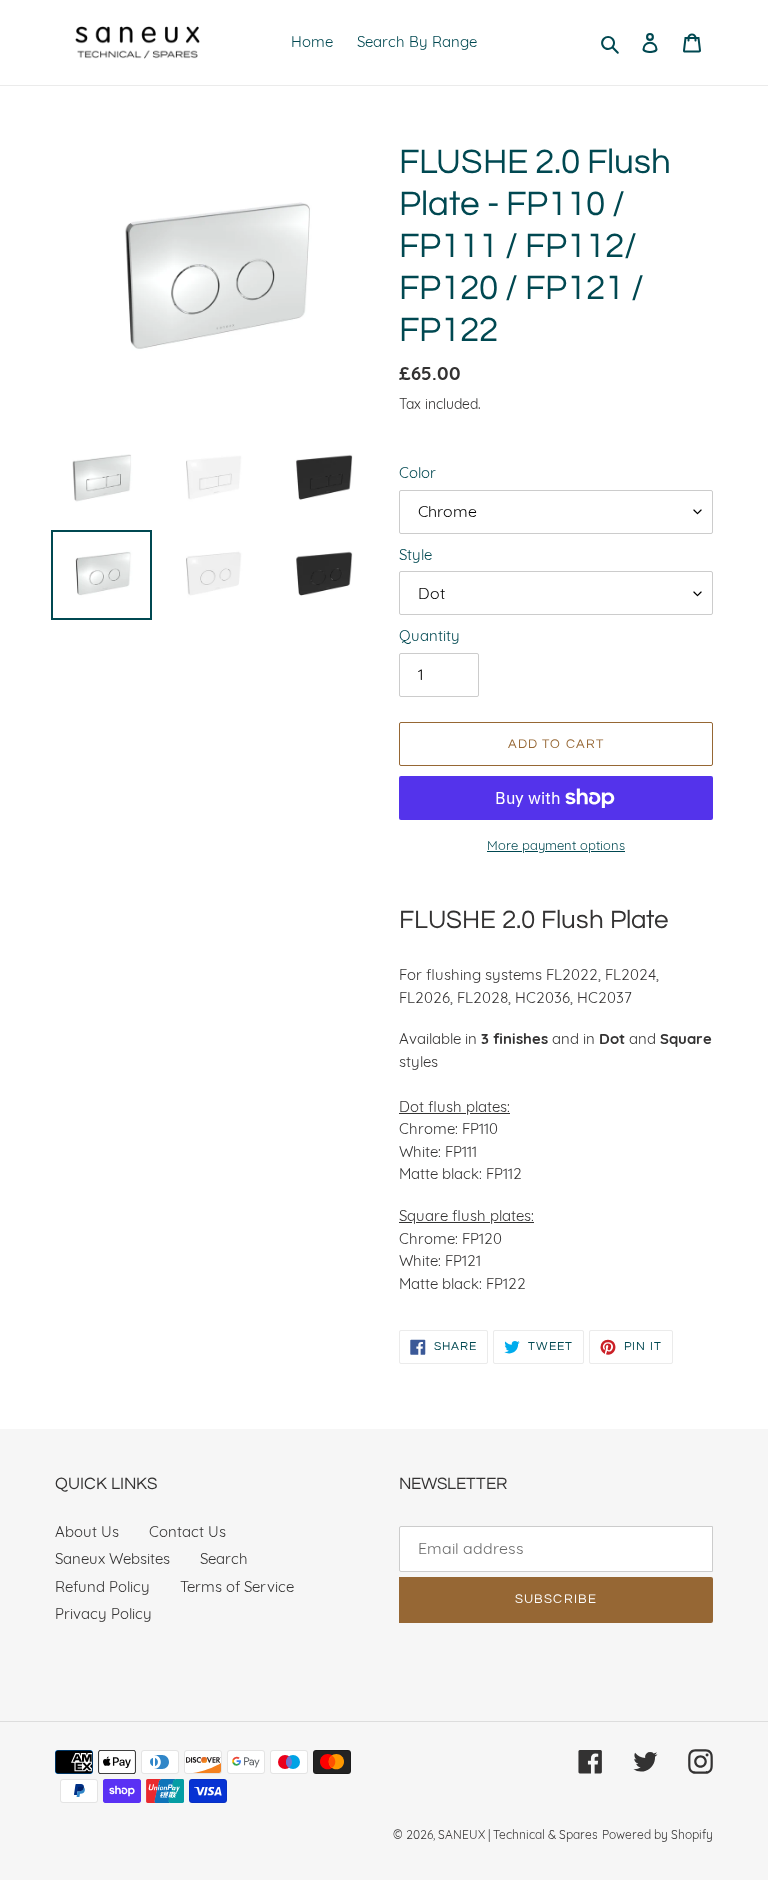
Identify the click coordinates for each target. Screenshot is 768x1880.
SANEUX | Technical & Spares (518, 1834)
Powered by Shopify (657, 1834)
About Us (87, 1531)
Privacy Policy (103, 1613)
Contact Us (187, 1531)
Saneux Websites (112, 1558)
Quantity (429, 635)
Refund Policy (102, 1586)
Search (224, 1558)
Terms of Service (237, 1586)
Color (417, 472)
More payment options (556, 845)
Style (415, 554)
